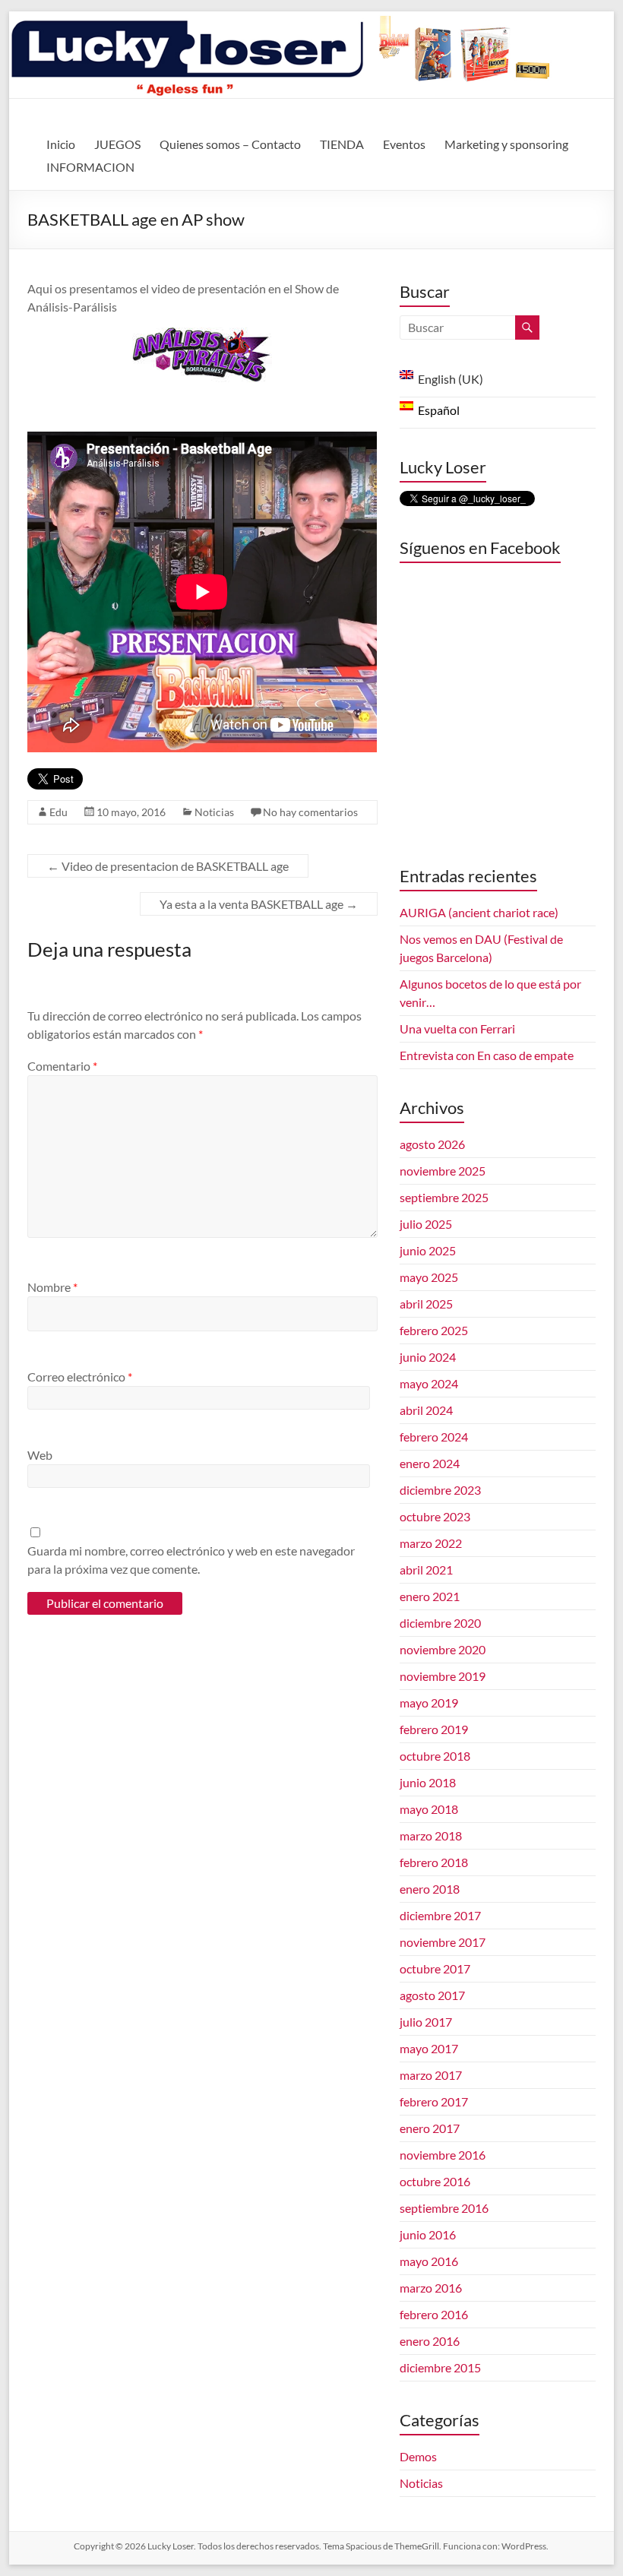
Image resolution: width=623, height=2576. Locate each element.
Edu (59, 812)
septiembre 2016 (444, 2208)
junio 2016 (428, 2234)
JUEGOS (117, 144)
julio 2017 (426, 2022)
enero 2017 (430, 2128)
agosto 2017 (432, 1995)
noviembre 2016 (443, 2155)
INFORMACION (90, 167)
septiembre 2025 (444, 1197)
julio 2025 (426, 1224)
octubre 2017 (435, 1968)
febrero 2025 (434, 1330)
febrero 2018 (434, 1862)
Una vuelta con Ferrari (457, 1029)
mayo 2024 (429, 1383)
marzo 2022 (431, 1543)
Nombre (52, 1287)
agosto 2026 (432, 1144)
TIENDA (342, 144)
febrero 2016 (434, 2314)
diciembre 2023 (440, 1490)
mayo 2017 (429, 2048)
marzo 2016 (431, 2288)
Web (40, 1455)
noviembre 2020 (443, 1649)
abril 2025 (426, 1304)
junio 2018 (428, 1782)
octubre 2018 (435, 1756)
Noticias (214, 812)
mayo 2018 (429, 1809)
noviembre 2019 (443, 1676)
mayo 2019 (429, 1703)
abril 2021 (426, 1570)
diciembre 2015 (440, 2367)
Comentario (62, 1066)
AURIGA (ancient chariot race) (479, 912)
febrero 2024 (434, 1437)
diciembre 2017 (440, 1915)
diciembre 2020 (440, 1623)
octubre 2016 (435, 2181)
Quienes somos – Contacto (230, 144)
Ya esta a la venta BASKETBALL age (259, 904)
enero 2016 (430, 2341)
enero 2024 (430, 1463)
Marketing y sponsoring (506, 144)
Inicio (61, 144)
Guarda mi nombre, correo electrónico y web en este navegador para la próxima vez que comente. (191, 1560)
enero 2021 (430, 1596)
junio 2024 (428, 1357)
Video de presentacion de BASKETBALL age (168, 866)
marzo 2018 (431, 1835)
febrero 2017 (434, 2101)
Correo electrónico (80, 1377)
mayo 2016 (429, 2261)
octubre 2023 (435, 1516)
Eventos (404, 144)
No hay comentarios (310, 812)
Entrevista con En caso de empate (487, 1055)
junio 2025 (428, 1250)
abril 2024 (426, 1410)
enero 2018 (430, 1889)
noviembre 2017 (443, 1942)
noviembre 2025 (443, 1171)
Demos (418, 2456)
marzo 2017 (431, 2075)
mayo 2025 (429, 1277)
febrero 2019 (434, 1729)
